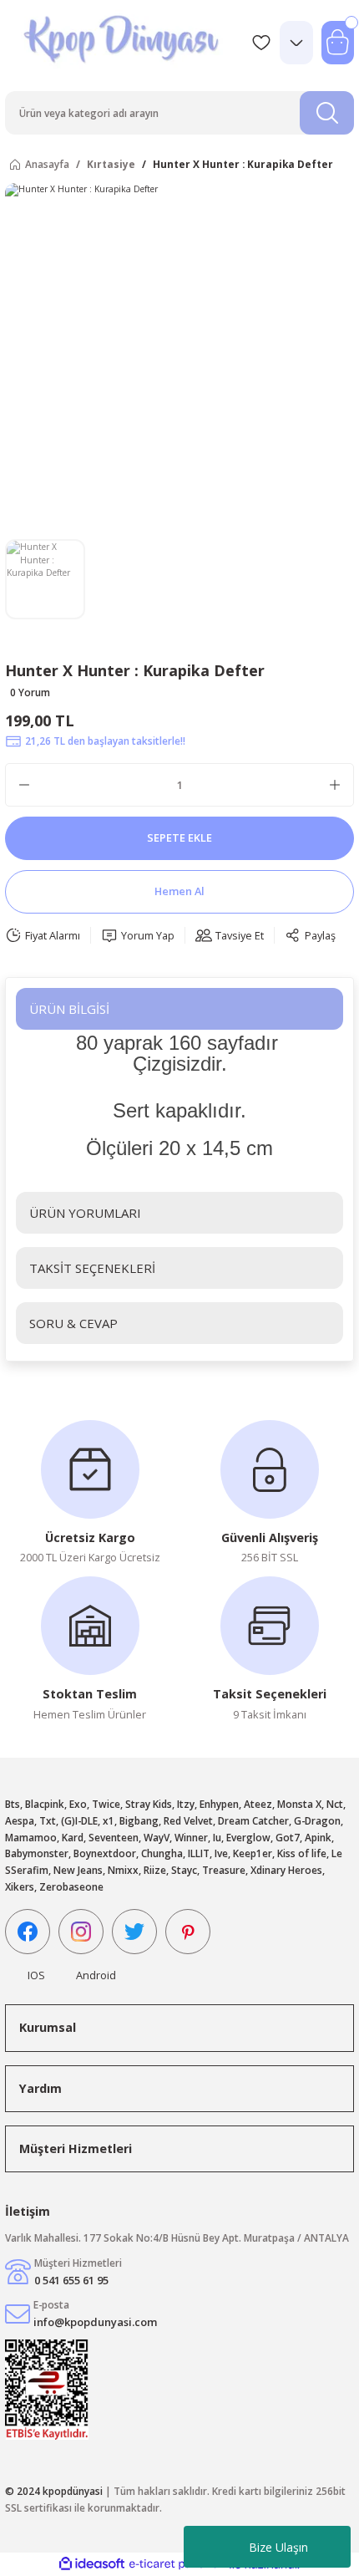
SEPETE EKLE (179, 837)
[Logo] (123, 42)
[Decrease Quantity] (24, 785)
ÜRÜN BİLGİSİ (69, 1009)
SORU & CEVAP (73, 1323)
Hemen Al (179, 891)
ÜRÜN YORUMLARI (85, 1213)
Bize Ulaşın (278, 2547)
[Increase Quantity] (335, 785)
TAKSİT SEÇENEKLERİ (92, 1268)
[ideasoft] (92, 2564)
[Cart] (338, 43)
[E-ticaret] (177, 2565)
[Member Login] (296, 43)
